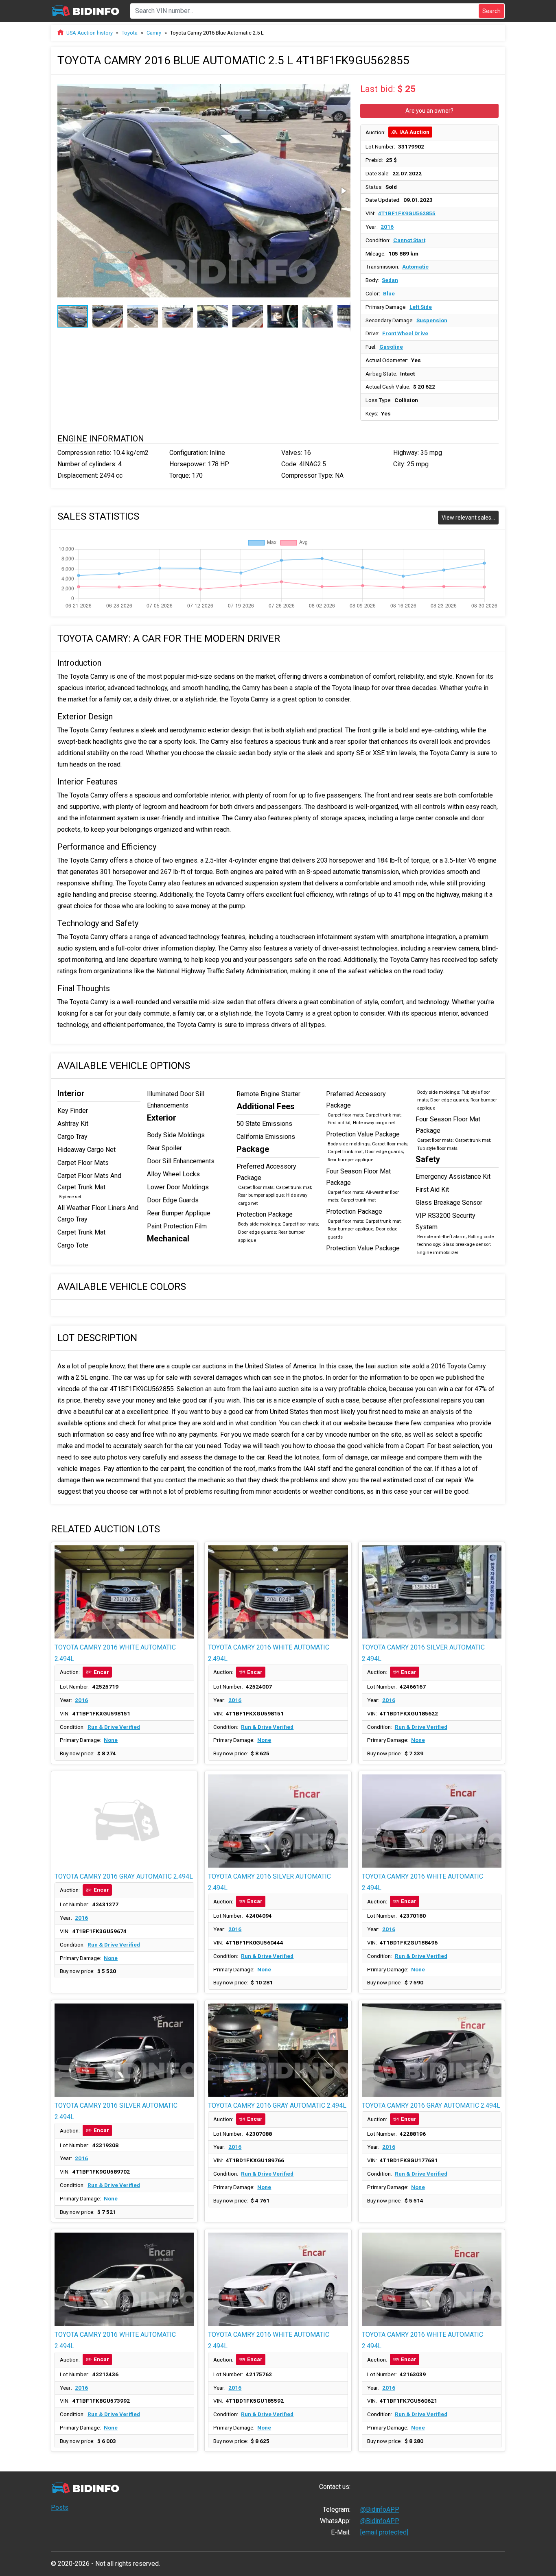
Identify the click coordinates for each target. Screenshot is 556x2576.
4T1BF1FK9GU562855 (407, 213)
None (111, 1740)
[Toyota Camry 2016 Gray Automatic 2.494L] (124, 1821)
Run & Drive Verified (114, 1727)
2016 (387, 227)
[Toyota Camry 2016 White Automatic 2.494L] (124, 1592)
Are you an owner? (429, 111)
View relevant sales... (468, 518)
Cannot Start (409, 240)
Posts (60, 2507)
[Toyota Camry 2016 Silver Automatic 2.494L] (432, 1592)
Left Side (421, 307)
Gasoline (391, 347)
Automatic (415, 267)
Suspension (432, 320)
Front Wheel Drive (405, 333)
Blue (389, 293)
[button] (343, 88)
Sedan (390, 280)
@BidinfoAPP (380, 2509)
